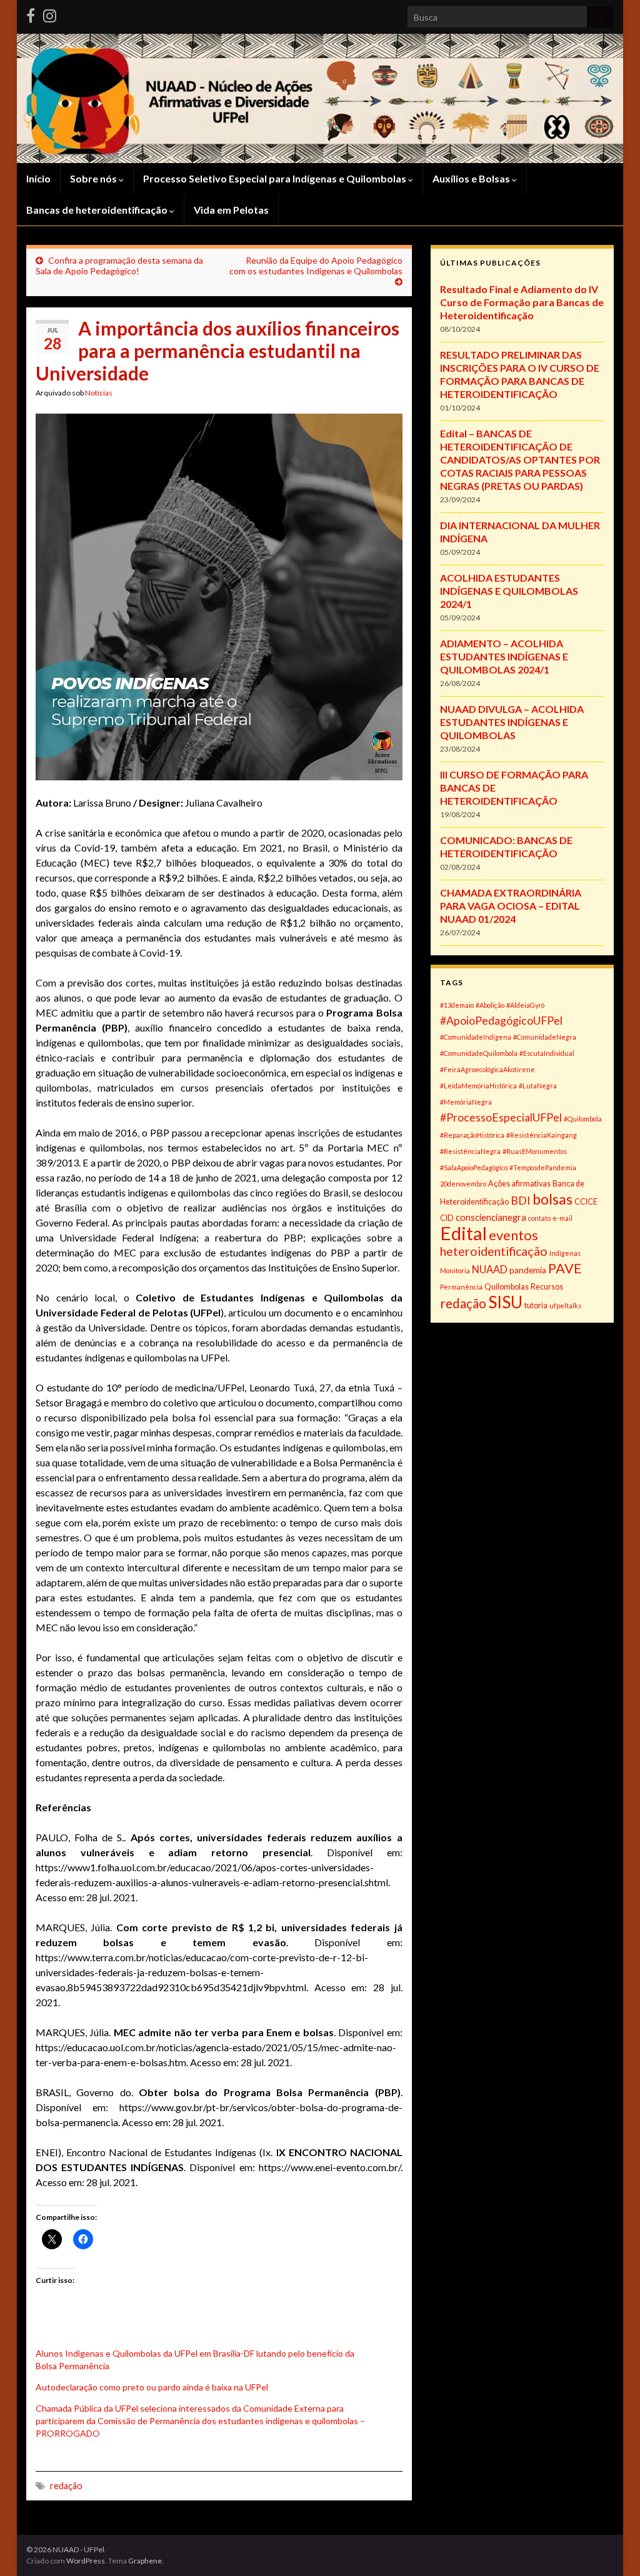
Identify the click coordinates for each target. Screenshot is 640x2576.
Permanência (461, 1287)
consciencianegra (491, 1217)
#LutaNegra (538, 1086)
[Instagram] (50, 13)
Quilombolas (507, 1287)
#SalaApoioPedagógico (474, 1167)
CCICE (586, 1202)
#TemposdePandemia (543, 1167)
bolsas (552, 1199)
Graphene (145, 2561)
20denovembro (463, 1184)
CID (447, 1218)
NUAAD (490, 1269)
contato (539, 1218)
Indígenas (565, 1253)
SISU (505, 1302)
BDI (521, 1200)
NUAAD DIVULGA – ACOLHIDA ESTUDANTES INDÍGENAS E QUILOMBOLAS (512, 722)
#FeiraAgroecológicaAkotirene (487, 1069)
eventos (513, 1235)
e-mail (562, 1218)
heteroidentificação (494, 1251)
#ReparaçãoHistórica (472, 1135)
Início (38, 178)
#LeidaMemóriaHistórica (478, 1086)
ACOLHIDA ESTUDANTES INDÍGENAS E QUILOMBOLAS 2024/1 (509, 591)
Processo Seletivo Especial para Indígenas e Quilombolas (276, 178)
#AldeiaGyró (525, 1005)
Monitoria (455, 1271)
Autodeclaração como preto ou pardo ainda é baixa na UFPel (152, 2387)
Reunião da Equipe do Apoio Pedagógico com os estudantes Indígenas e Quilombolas (316, 266)
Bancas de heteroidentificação (98, 210)
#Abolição (490, 1005)
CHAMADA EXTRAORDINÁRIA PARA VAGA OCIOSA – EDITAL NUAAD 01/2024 (511, 906)
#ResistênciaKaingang (542, 1135)
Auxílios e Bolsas (472, 178)
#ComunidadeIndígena (476, 1037)
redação (66, 2486)
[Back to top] (612, 2548)
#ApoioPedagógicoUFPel (501, 1020)
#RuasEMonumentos (535, 1151)
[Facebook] (31, 13)
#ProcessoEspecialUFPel (501, 1117)
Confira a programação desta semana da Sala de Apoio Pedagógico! (119, 266)
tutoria (536, 1305)
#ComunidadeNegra (545, 1037)
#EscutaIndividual (547, 1053)
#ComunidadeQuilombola (479, 1053)
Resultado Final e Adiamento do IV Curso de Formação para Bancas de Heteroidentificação (522, 302)
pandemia (528, 1270)
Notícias (99, 393)
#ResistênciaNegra (470, 1151)
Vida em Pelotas (231, 210)
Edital (463, 1233)
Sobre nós (94, 178)
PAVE (565, 1268)
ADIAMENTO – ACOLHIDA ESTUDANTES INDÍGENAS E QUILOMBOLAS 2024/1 (504, 656)
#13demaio (457, 1005)
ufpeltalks (565, 1305)
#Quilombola (583, 1119)
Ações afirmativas (519, 1184)
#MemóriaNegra (466, 1102)
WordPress (86, 2561)
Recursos (547, 1287)
